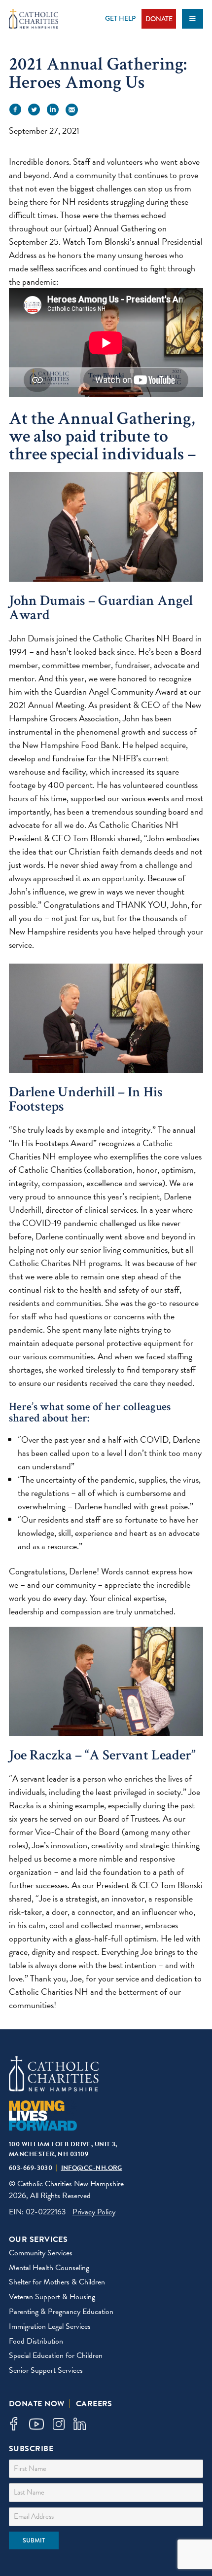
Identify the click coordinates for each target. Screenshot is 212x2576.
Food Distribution (36, 2341)
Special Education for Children (56, 2355)
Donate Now (37, 2404)
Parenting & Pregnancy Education (61, 2312)
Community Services (41, 2253)
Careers (94, 2404)
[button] (15, 110)
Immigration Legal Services (50, 2326)
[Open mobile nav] (193, 19)
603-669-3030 (31, 2168)
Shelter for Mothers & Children (57, 2282)
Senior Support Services (46, 2370)
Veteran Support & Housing (52, 2297)
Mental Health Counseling (49, 2268)
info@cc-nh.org (92, 2168)
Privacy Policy (94, 2212)
